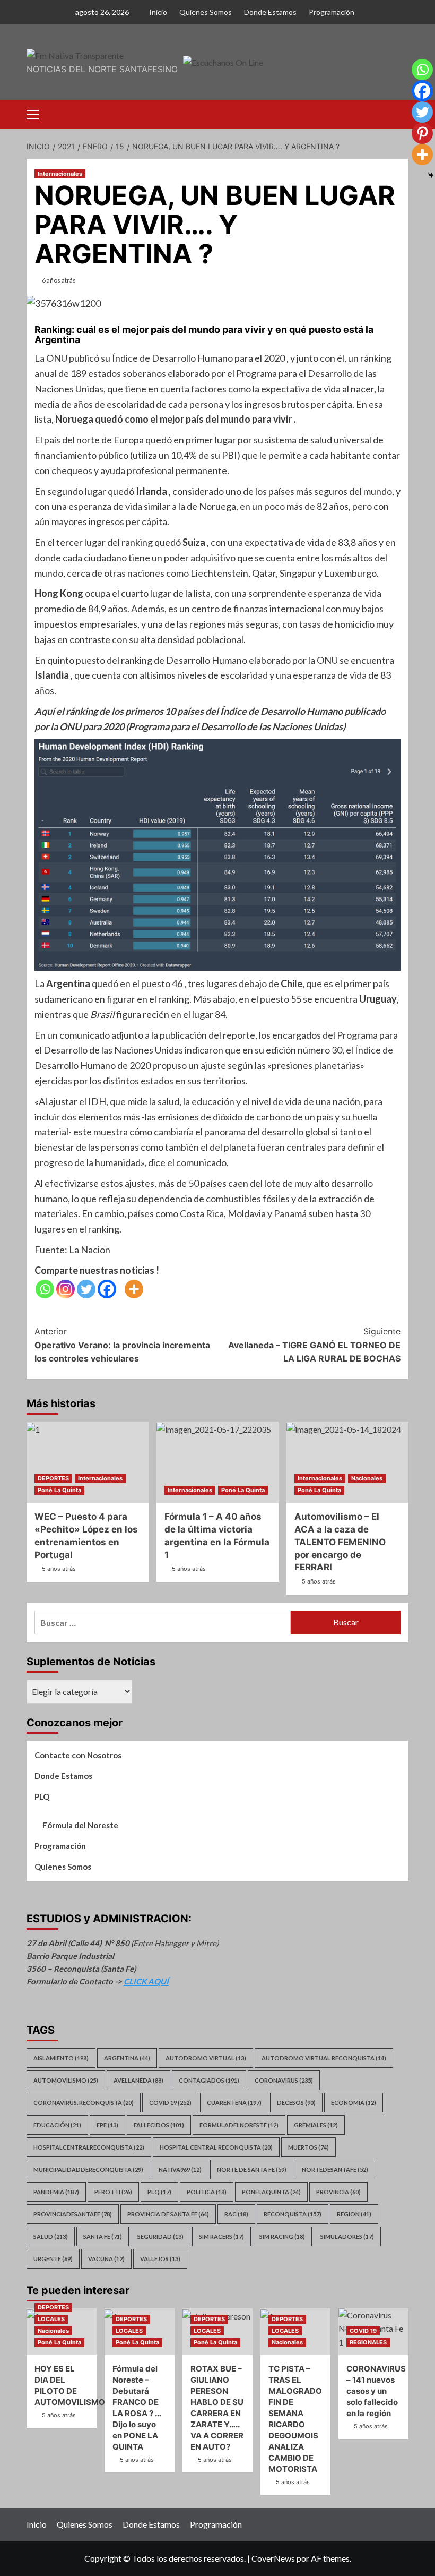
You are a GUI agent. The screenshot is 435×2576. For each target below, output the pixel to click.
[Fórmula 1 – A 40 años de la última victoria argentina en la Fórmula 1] (217, 1462)
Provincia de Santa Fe (168, 2214)
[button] (37, 113)
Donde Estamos (270, 12)
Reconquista (293, 2214)
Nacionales (367, 1478)
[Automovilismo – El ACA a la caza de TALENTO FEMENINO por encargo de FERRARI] (347, 1462)
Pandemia (56, 2192)
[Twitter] (86, 1289)
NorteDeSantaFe (335, 2170)
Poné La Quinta (59, 1490)
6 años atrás (59, 280)
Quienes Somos (206, 12)
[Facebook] (107, 1289)
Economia (354, 2103)
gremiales (316, 2125)
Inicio (158, 12)
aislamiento (61, 2058)
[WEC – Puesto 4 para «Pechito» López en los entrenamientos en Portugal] (88, 1462)
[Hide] (431, 175)
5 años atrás (59, 1569)
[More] (134, 1289)
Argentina (127, 2058)
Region (354, 2214)
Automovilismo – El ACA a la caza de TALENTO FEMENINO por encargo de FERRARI (340, 1542)
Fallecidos (159, 2125)
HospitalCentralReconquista (89, 2147)
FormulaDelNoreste (239, 2125)
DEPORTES (53, 1478)
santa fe (103, 2236)
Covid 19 (170, 2103)
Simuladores (347, 2236)
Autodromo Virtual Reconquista (324, 2058)
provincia (338, 2192)
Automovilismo (66, 2080)
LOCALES (51, 2319)
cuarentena (234, 2103)
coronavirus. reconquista (84, 2103)
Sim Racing (282, 2236)
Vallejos (160, 2259)
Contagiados (209, 2080)
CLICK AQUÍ (146, 1981)
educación (57, 2125)
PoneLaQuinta (271, 2192)
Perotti (113, 2192)
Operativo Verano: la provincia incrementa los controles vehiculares (122, 1345)
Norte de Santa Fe (252, 2170)
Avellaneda (138, 2080)
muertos (308, 2147)
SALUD (51, 2236)
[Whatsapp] (45, 1289)
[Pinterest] (422, 133)
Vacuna (106, 2259)
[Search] (402, 113)
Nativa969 (180, 2170)
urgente (53, 2259)
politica (207, 2192)
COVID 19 (363, 2331)
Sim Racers (221, 2236)
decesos (296, 2103)
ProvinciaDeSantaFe (73, 2214)
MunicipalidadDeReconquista (88, 2170)
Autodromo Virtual (206, 2058)
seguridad (160, 2236)
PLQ (42, 1796)
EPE (107, 2125)
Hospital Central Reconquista (216, 2147)
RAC (236, 2214)
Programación (332, 12)
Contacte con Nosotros (78, 1755)
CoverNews (273, 2558)
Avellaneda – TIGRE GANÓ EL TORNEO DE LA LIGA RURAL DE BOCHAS (314, 1345)
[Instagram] (66, 1289)
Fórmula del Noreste (80, 1825)
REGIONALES (368, 2342)
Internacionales (60, 174)
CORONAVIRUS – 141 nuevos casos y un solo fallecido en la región (376, 2391)
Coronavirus (284, 2080)
